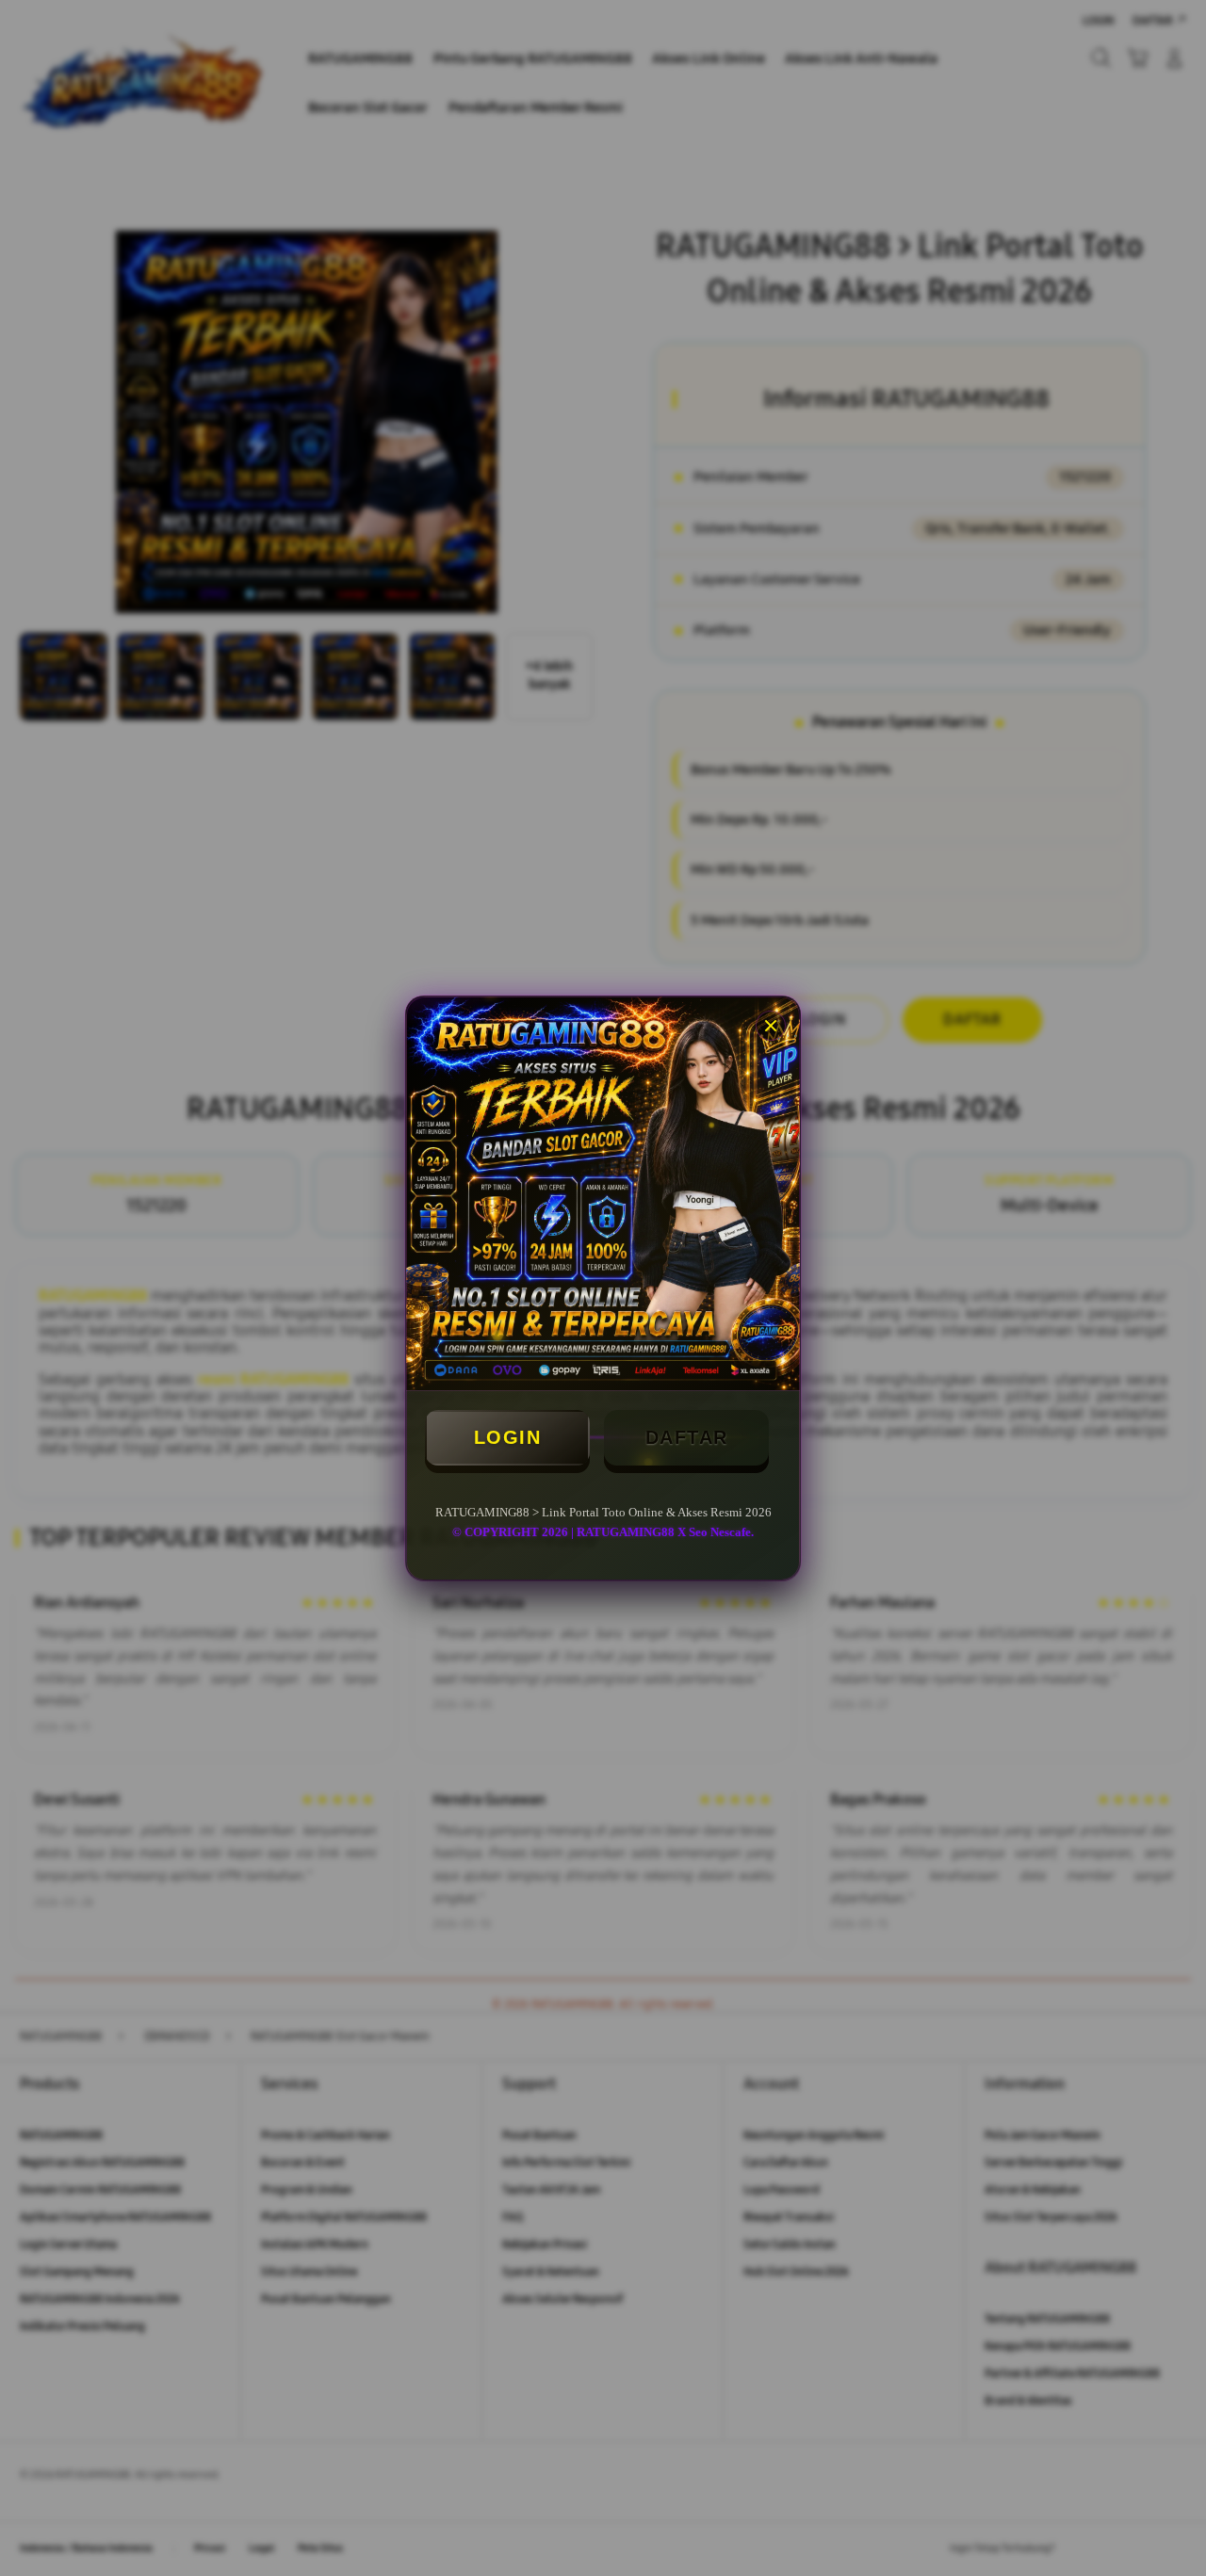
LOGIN (508, 1437)
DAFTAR (687, 1437)
